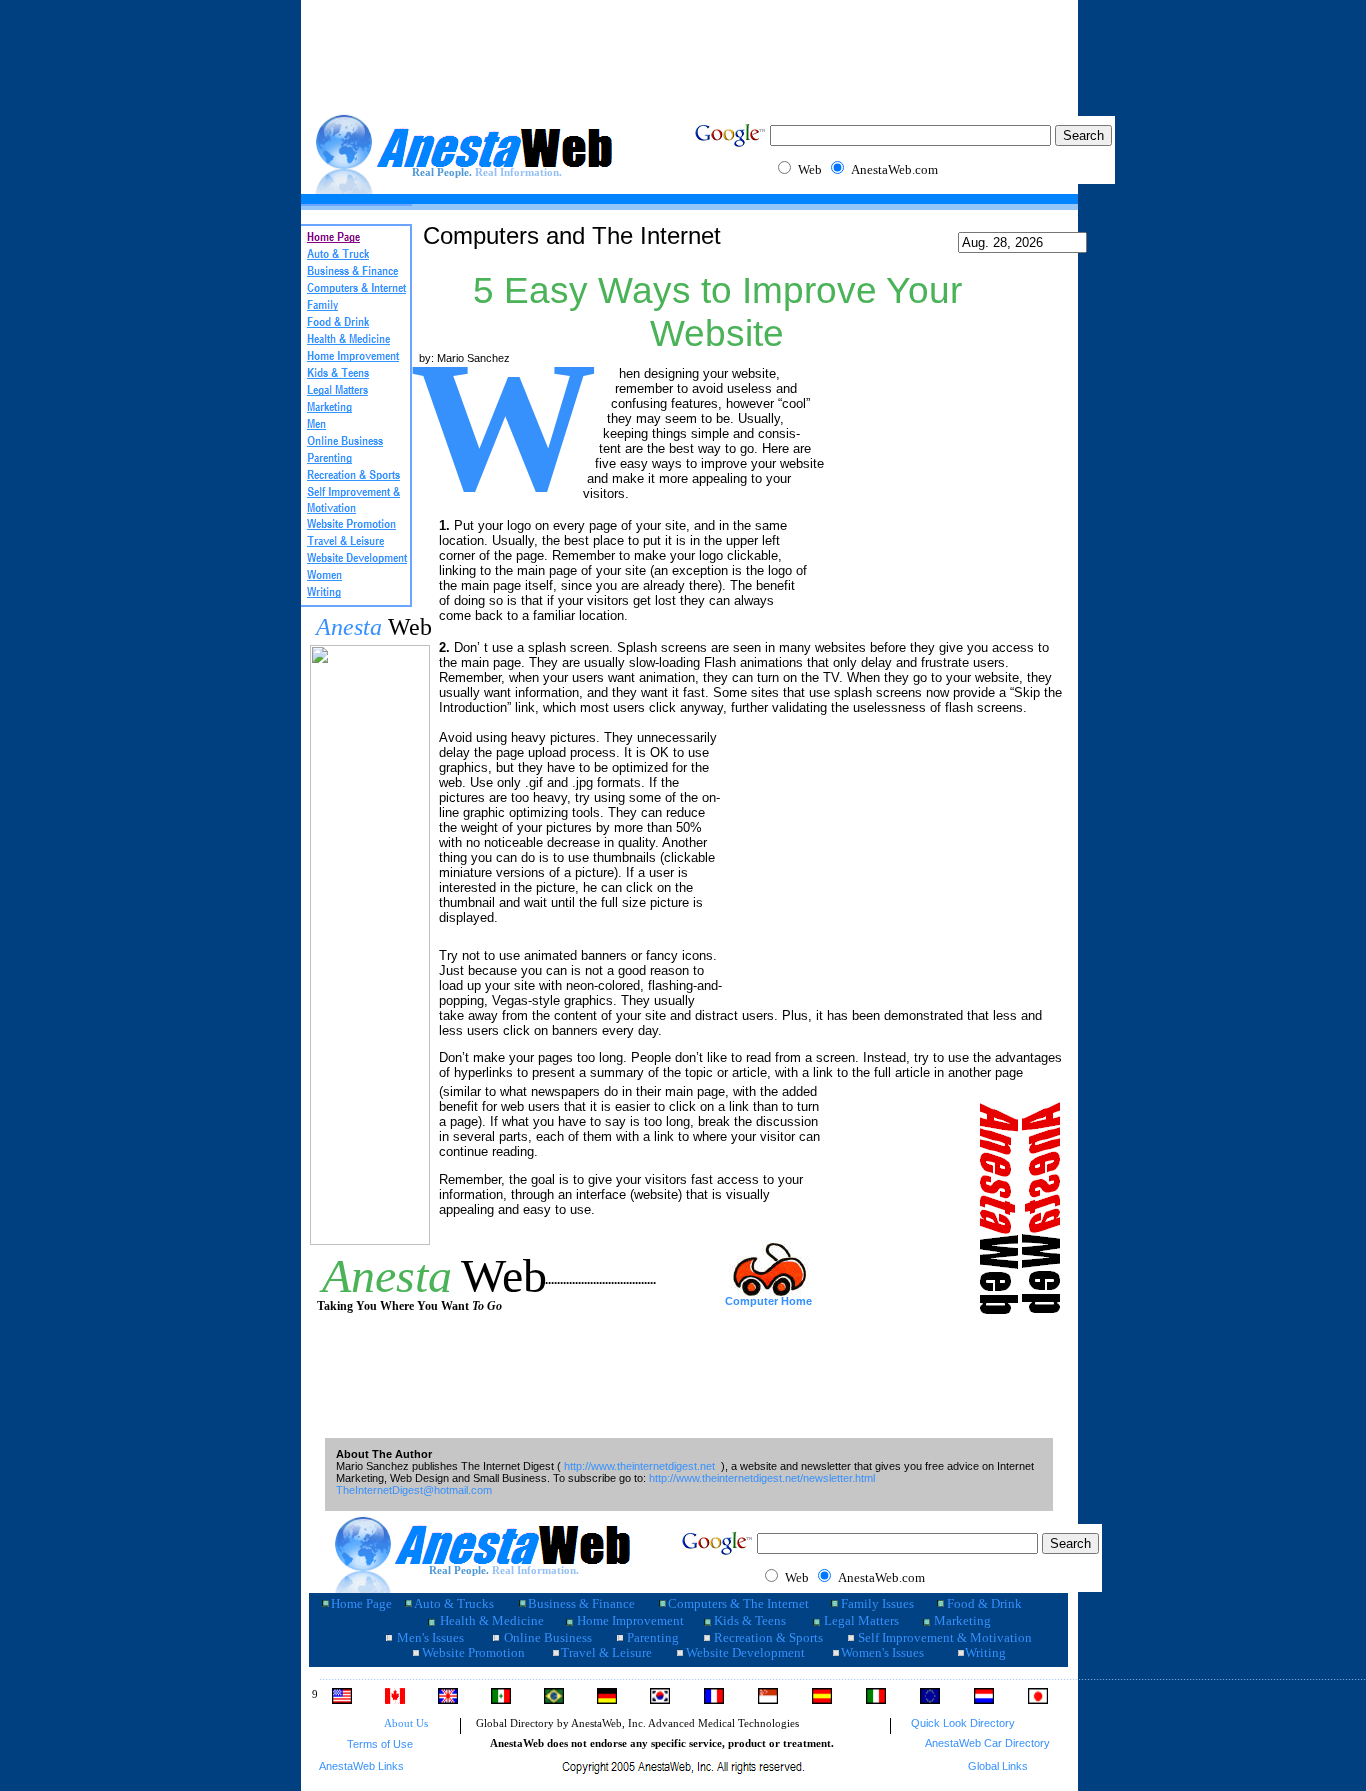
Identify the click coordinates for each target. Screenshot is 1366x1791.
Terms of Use (380, 1744)
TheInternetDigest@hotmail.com (414, 1490)
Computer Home (768, 1301)
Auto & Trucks (454, 1603)
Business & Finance (581, 1603)
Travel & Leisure (606, 1652)
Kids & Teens (750, 1620)
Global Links (998, 1766)
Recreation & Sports (768, 1637)
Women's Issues (882, 1652)
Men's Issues (430, 1637)
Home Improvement (630, 1620)
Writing (985, 1652)
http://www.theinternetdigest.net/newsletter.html (762, 1478)
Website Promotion (473, 1652)
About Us (406, 1723)
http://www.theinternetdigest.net (639, 1466)
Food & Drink (984, 1603)
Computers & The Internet (738, 1603)
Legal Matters (861, 1620)
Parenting (653, 1637)
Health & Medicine (492, 1620)
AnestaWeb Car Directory (987, 1743)
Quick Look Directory (963, 1723)
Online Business (548, 1637)
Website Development (745, 1652)
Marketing (962, 1620)
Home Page (361, 1603)
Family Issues (877, 1603)
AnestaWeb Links (361, 1766)
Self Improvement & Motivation (945, 1637)
